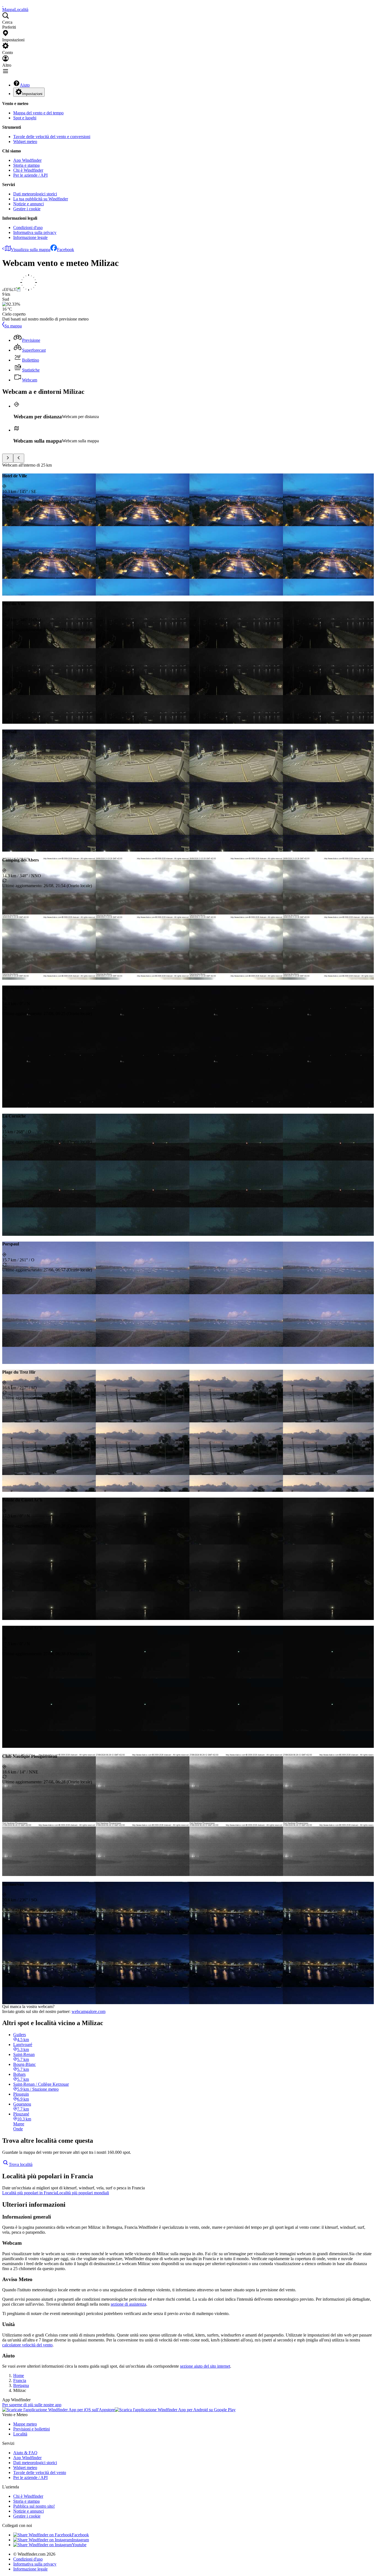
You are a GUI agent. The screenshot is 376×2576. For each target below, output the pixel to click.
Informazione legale (30, 237)
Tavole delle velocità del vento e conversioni (52, 137)
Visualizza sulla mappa (31, 250)
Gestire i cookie (27, 209)
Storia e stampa (26, 165)
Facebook (66, 250)
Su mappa (13, 326)
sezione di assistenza (128, 2304)
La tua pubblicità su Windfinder (41, 199)
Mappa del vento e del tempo (38, 113)
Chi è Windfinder (28, 170)
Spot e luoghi (25, 118)
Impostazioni (32, 94)
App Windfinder (27, 160)
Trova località (21, 2164)
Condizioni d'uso (28, 228)
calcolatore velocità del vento (27, 2345)
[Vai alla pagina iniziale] (3, 5)
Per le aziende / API (30, 175)
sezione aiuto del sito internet (205, 2366)
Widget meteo (25, 142)
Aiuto (25, 85)
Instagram (80, 2540)
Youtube (79, 2545)
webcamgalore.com (88, 2011)
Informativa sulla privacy (35, 232)
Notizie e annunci (28, 204)
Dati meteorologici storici (35, 194)
